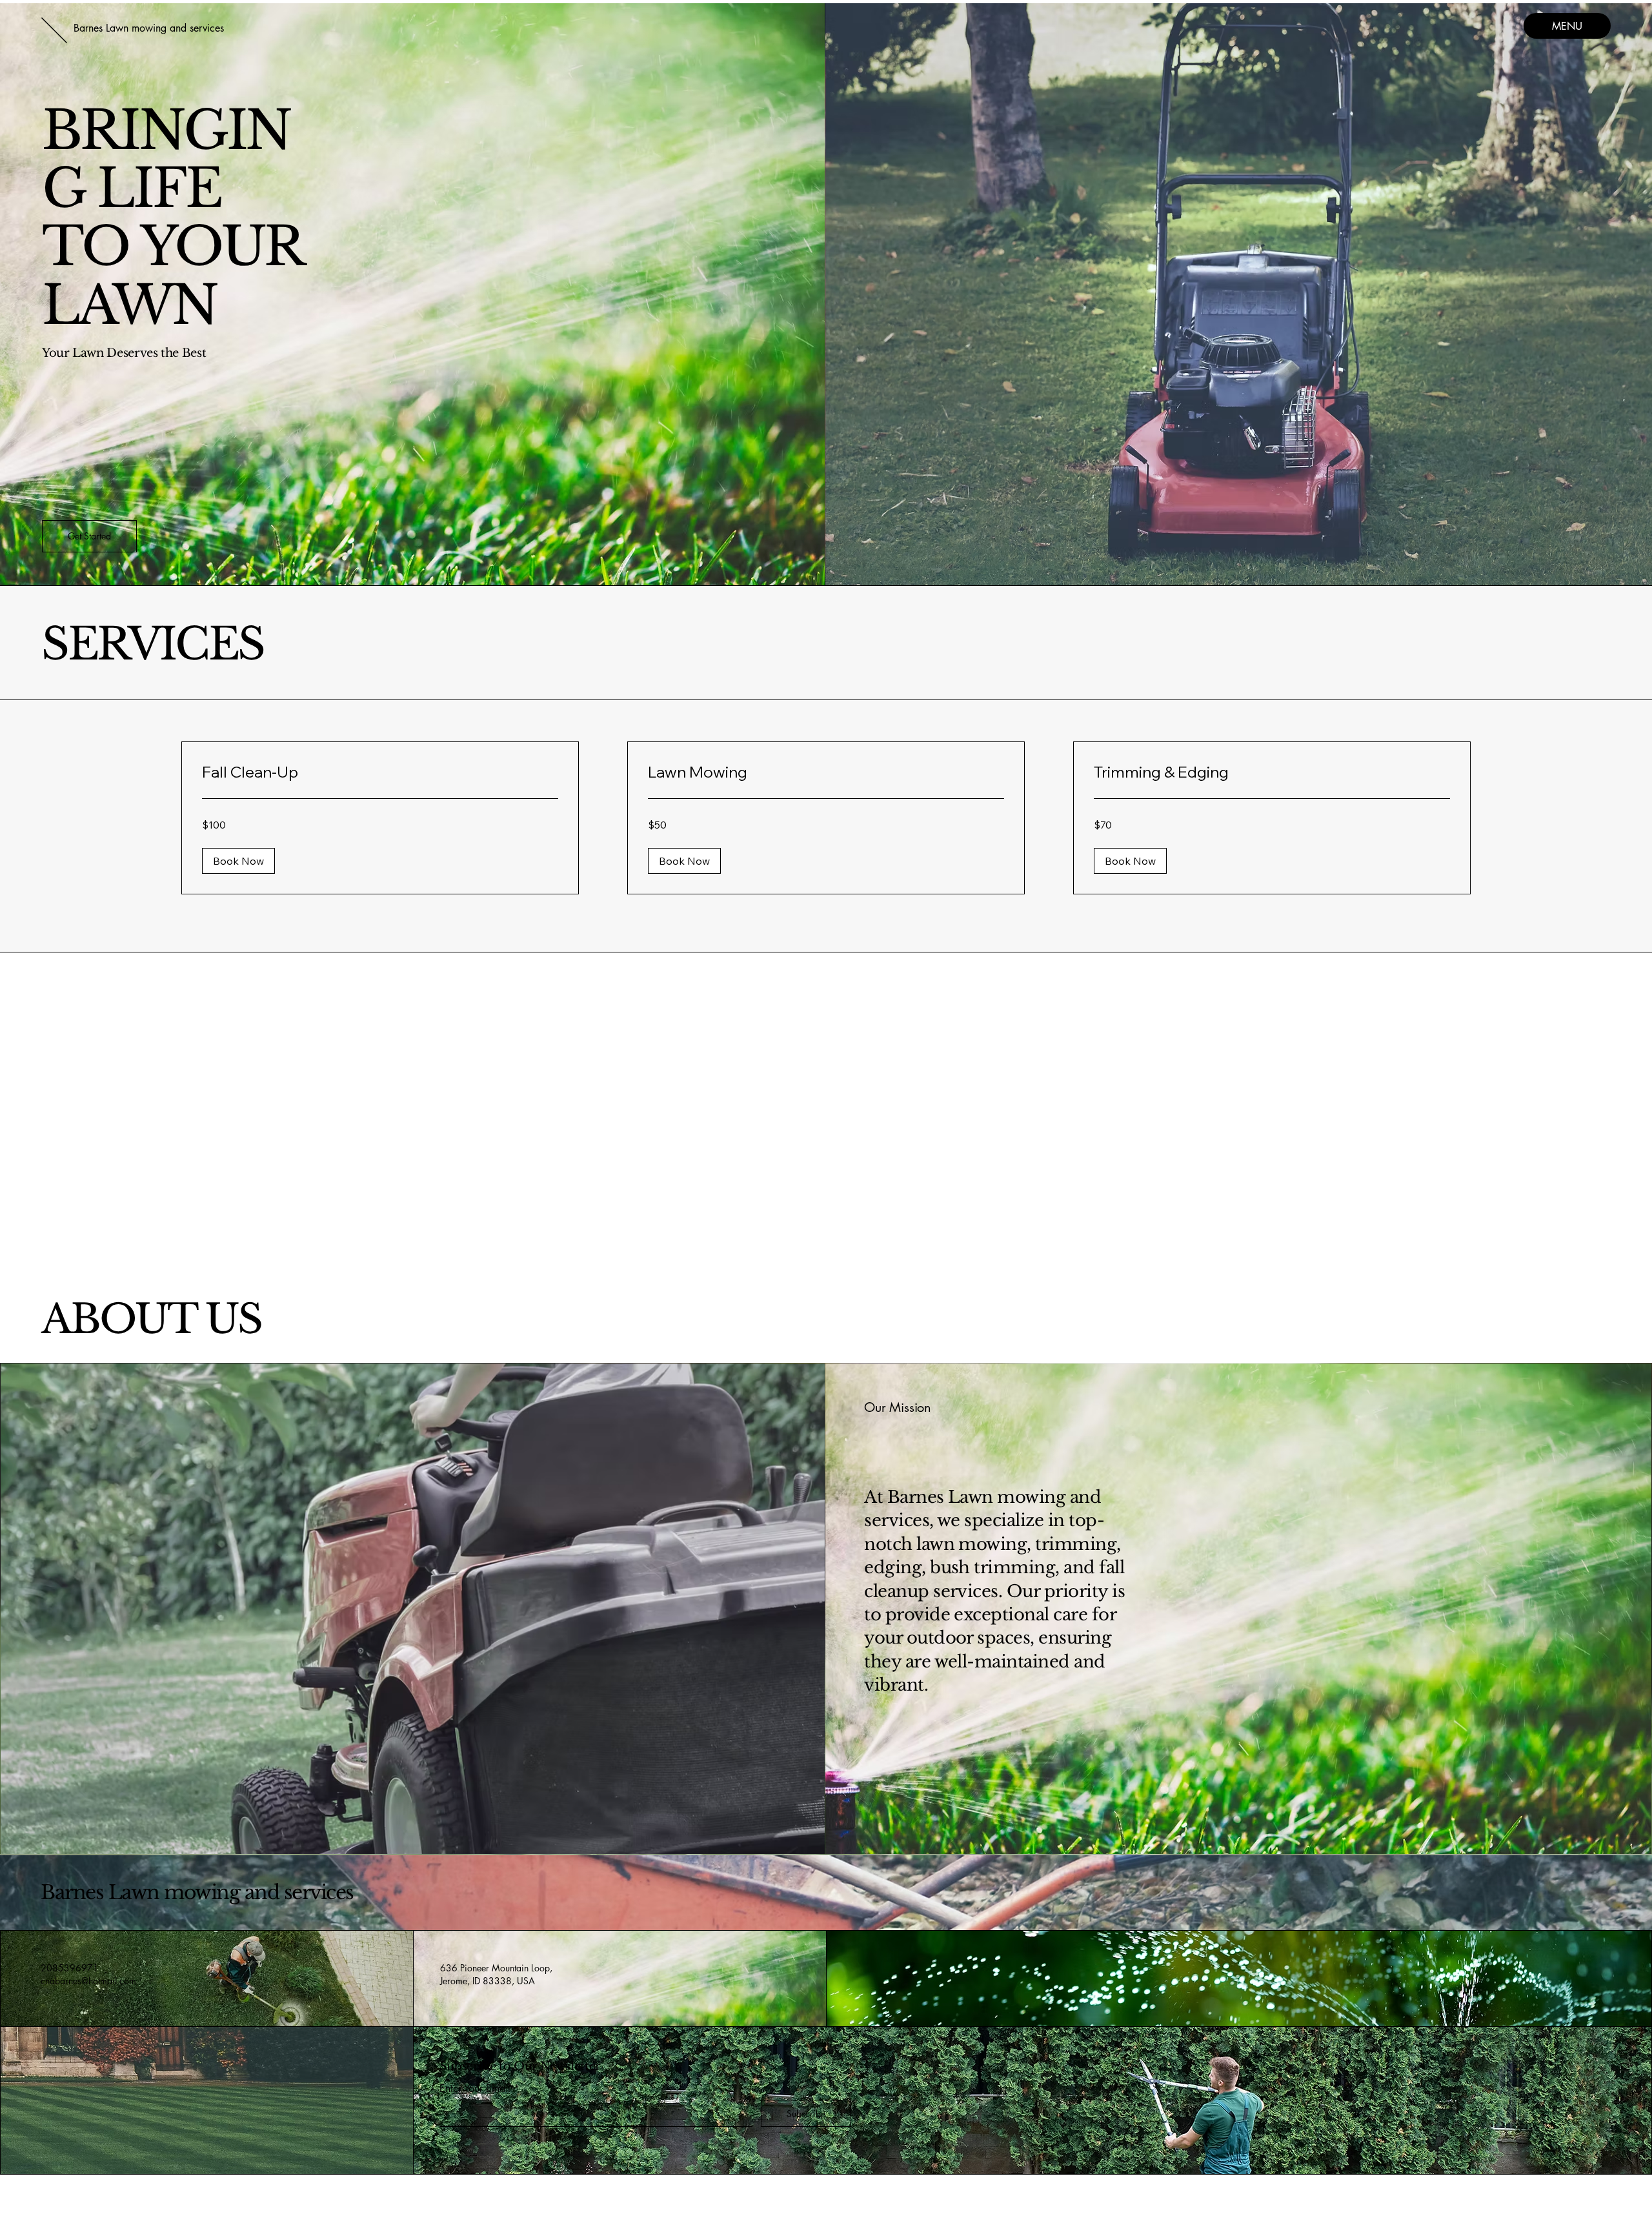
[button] (89, 536)
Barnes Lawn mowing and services (197, 1892)
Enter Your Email (475, 2089)
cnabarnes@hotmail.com (88, 1981)
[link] (380, 772)
